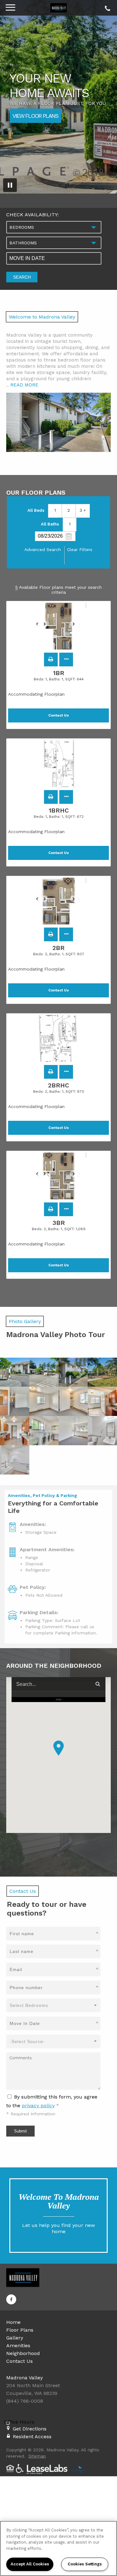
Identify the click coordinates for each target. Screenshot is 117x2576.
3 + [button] (83, 510)
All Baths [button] (50, 524)
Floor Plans (20, 2330)
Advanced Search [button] (43, 549)
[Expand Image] (15, 1372)
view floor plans (35, 115)
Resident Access (32, 2437)
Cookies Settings (85, 2564)
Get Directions (30, 2429)
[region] (58, 2548)
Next (77, 627)
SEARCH (22, 277)
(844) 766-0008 (107, 7)
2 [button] (69, 510)
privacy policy (38, 2106)
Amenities (18, 2346)
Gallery (15, 2338)
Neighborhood (23, 2353)
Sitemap (37, 2456)
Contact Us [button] (59, 715)
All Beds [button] (36, 510)
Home (13, 2322)
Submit (20, 2131)
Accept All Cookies (30, 2564)
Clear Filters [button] (80, 549)
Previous (41, 627)
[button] (51, 660)
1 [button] (55, 510)
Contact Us (19, 2361)
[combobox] (54, 227)
